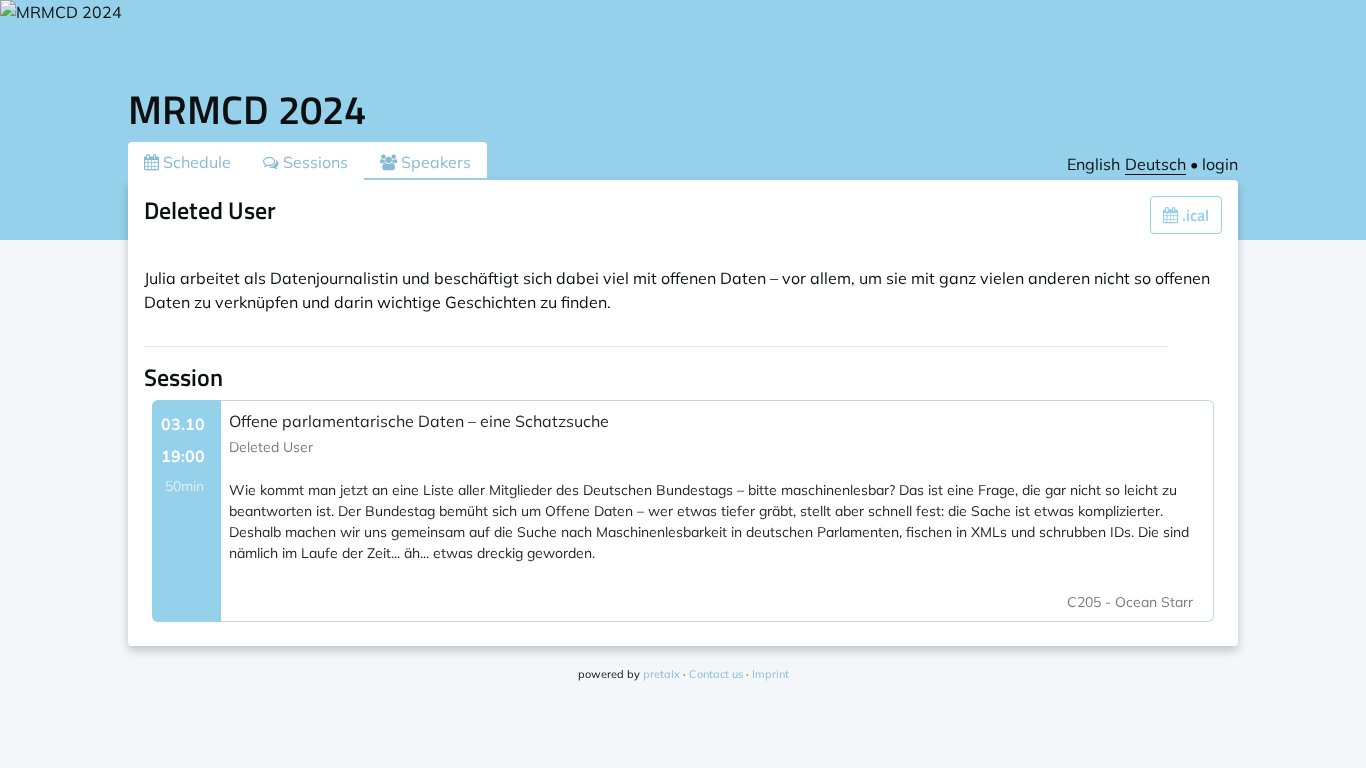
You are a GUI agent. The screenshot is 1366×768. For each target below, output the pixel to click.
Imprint (770, 674)
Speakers (434, 162)
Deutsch (1155, 164)
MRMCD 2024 (247, 109)
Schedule (195, 162)
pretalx (661, 674)
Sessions (313, 162)
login (1220, 164)
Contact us (716, 674)
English (1093, 164)
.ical (1193, 215)
